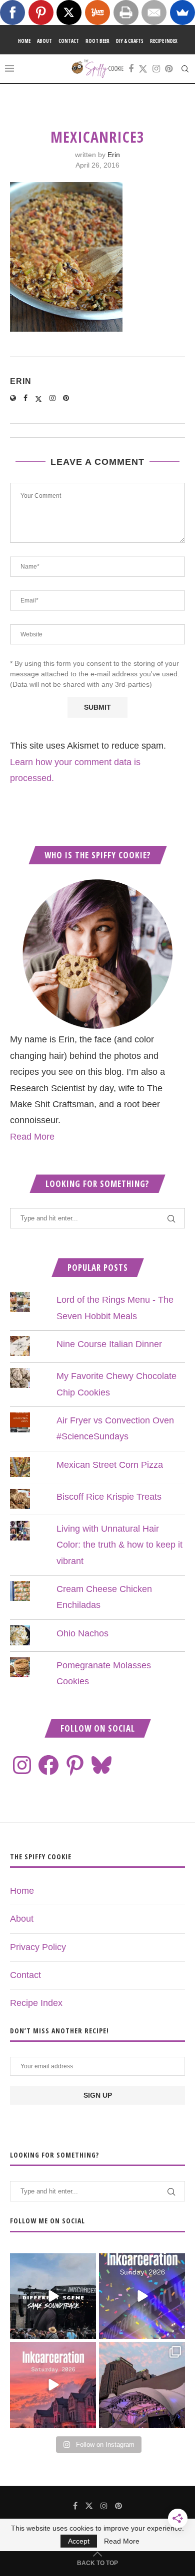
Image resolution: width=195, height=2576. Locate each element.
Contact (69, 41)
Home (24, 41)
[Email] (154, 12)
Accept (79, 2541)
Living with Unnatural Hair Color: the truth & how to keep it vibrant (119, 1545)
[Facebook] (131, 69)
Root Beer (97, 41)
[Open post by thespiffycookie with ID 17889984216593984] (142, 2385)
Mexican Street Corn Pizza (110, 1465)
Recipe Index (164, 41)
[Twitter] (143, 69)
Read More (32, 1137)
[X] (69, 12)
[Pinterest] (169, 69)
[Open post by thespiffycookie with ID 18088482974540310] (53, 2296)
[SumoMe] (182, 12)
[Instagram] (156, 69)
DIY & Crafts (130, 41)
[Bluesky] (101, 1765)
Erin (114, 155)
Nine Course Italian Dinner (109, 1344)
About (44, 41)
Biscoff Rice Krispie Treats (109, 1497)
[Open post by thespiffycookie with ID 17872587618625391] (142, 2296)
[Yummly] (97, 12)
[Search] (185, 69)
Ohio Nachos (82, 1633)
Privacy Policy (38, 1947)
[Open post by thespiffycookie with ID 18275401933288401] (53, 2385)
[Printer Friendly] (126, 12)
